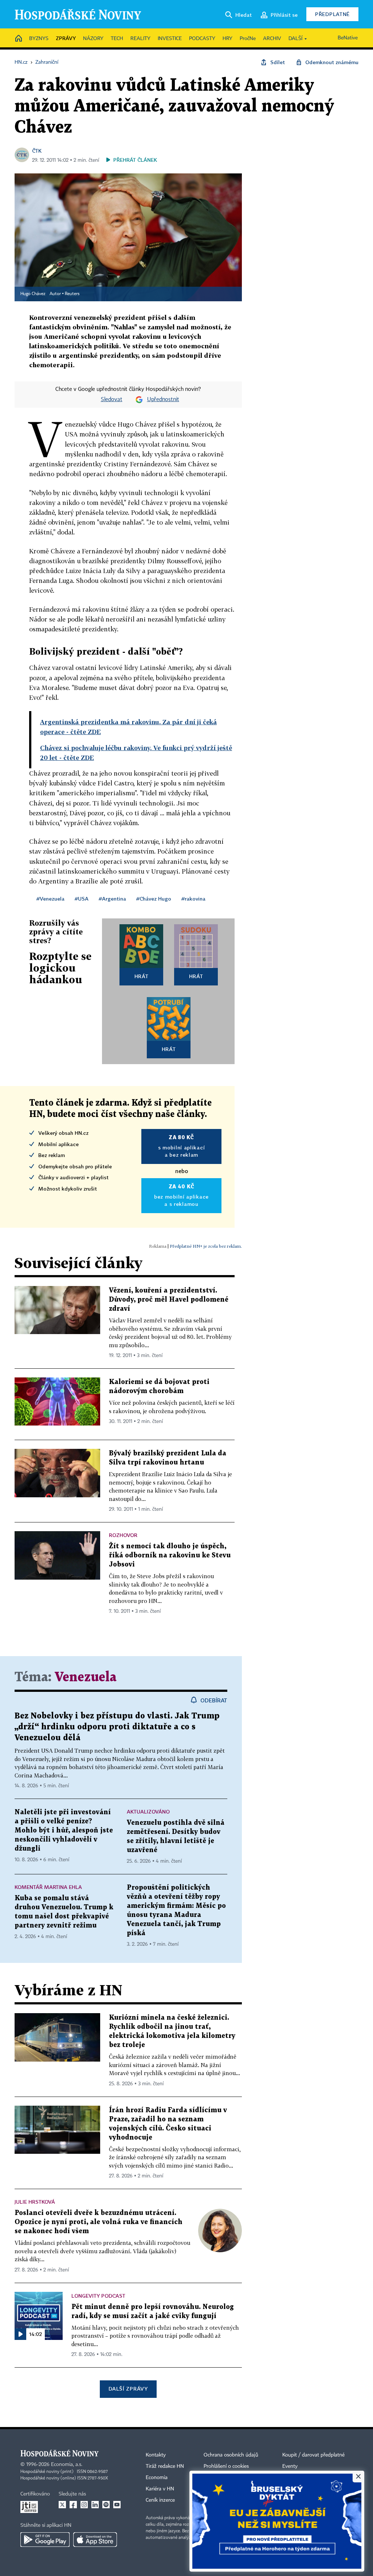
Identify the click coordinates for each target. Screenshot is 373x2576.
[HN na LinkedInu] (95, 2505)
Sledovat (112, 400)
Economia (157, 2478)
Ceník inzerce (160, 2500)
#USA (82, 899)
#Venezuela (50, 899)
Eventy (290, 2466)
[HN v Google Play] (45, 2540)
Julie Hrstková (35, 2202)
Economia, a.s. (67, 2465)
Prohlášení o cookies (226, 2466)
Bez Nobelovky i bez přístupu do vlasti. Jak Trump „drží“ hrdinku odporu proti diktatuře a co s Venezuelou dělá (117, 1727)
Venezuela (86, 1677)
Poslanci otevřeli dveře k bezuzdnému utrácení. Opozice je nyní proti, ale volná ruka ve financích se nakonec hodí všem (99, 2222)
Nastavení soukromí (226, 2478)
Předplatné (332, 14)
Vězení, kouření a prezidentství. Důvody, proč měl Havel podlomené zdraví (169, 1300)
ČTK (37, 151)
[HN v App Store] (95, 2540)
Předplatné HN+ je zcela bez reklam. (206, 1246)
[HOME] (19, 39)
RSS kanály (295, 2489)
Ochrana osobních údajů (231, 2455)
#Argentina (112, 899)
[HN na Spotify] (106, 2505)
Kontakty (156, 2455)
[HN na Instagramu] (84, 2505)
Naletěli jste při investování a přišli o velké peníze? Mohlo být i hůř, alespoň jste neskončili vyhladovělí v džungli (64, 1830)
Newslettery (296, 2478)
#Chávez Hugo (154, 899)
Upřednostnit (163, 400)
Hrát (142, 976)
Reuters (72, 294)
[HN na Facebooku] (73, 2505)
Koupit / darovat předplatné (313, 2455)
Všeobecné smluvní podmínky (237, 2489)
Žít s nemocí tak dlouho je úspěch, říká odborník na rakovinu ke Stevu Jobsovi (170, 1555)
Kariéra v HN (160, 2489)
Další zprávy (128, 2389)
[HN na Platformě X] (62, 2505)
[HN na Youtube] (117, 2505)
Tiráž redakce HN (165, 2466)
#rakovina (193, 899)
